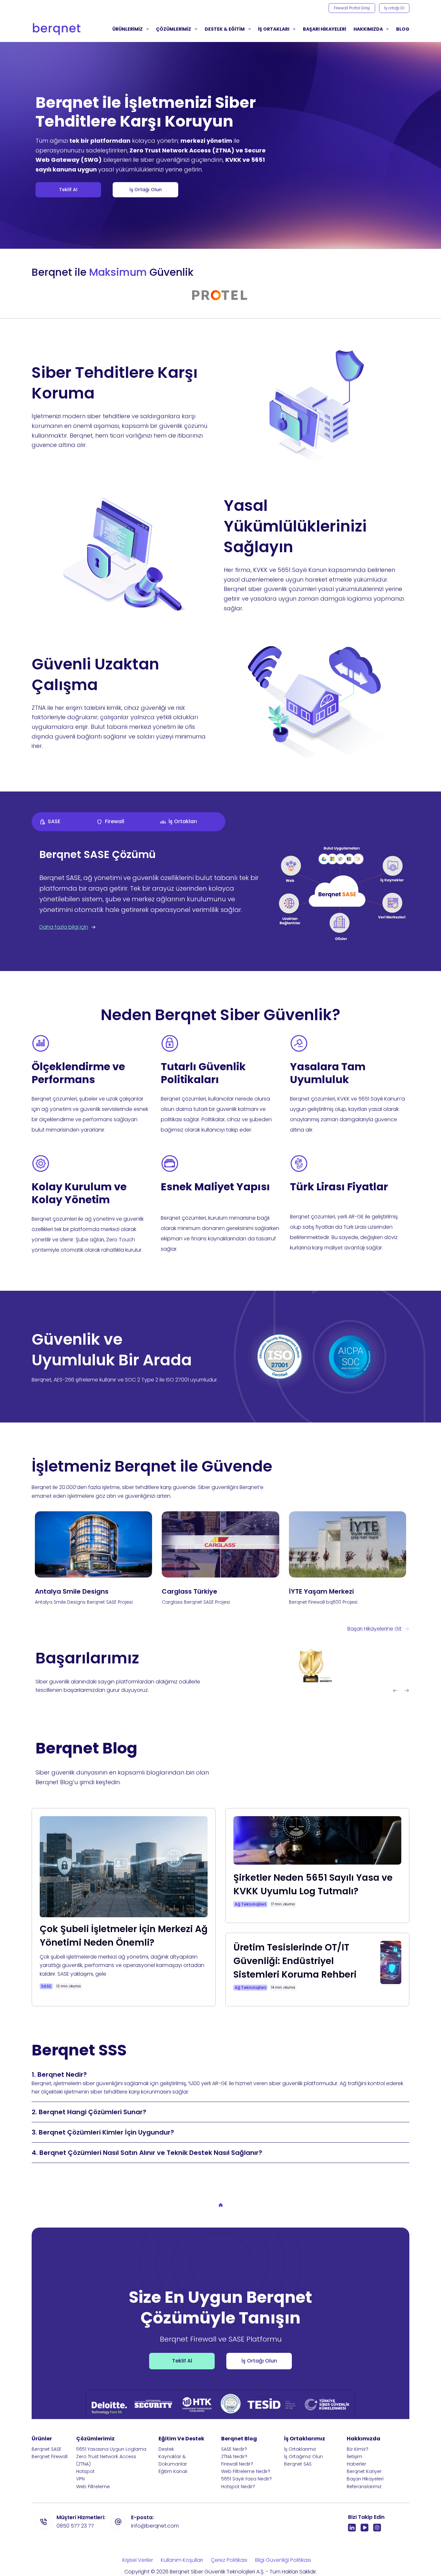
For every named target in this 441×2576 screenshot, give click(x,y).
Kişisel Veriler (138, 2560)
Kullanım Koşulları (182, 2560)
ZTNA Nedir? (234, 2457)
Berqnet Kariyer (364, 2471)
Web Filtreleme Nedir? (246, 2471)
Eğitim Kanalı (173, 2471)
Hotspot (85, 2471)
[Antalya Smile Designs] (93, 1544)
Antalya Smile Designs (72, 1591)
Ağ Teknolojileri (250, 1904)
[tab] (60, 822)
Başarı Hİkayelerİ (324, 29)
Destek (166, 2449)
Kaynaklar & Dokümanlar (173, 2460)
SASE (46, 1986)
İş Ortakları (274, 29)
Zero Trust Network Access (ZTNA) (106, 2460)
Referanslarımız (364, 2487)
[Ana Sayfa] (221, 2206)
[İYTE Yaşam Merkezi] (348, 1544)
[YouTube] (364, 2528)
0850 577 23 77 (75, 2526)
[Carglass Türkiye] (220, 1544)
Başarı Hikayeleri (365, 2479)
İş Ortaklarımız (300, 2449)
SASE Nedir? (234, 2449)
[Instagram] (377, 2528)
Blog (403, 29)
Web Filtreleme (93, 2487)
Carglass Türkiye (190, 1591)
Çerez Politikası (229, 2560)
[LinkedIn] (352, 2528)
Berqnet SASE (46, 2449)
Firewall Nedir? (237, 2464)
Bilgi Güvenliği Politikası (283, 2560)
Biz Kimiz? (358, 2449)
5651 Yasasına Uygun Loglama (111, 2449)
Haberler (356, 2464)
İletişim (354, 2457)
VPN (80, 2479)
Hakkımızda (368, 29)
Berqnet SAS (298, 2464)
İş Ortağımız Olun (303, 2457)
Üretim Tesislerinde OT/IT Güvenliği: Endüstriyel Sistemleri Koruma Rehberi (295, 1961)
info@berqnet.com (155, 2526)
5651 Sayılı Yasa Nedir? (246, 2479)
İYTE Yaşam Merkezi (321, 1591)
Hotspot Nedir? (238, 2487)
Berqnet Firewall (50, 2457)
